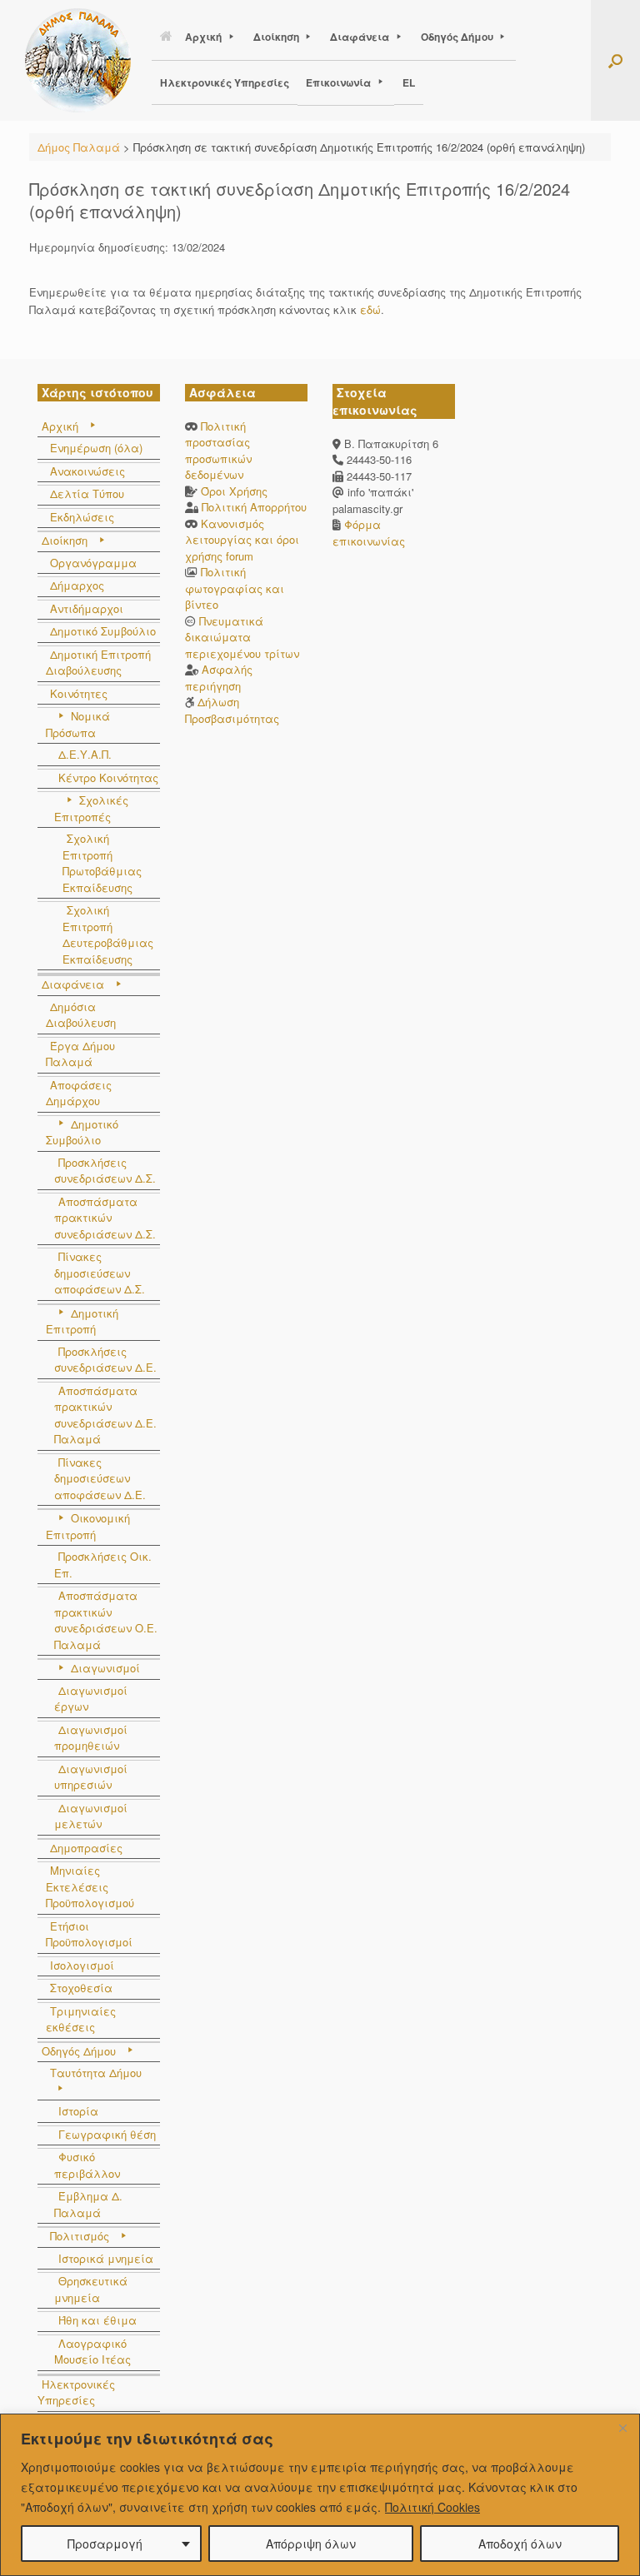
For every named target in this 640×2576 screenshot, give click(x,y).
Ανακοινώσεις (87, 471)
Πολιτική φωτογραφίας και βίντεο (235, 588)
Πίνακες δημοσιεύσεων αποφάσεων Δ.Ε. (100, 1478)
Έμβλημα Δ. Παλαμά (88, 2204)
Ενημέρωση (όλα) (96, 448)
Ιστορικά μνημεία (106, 2258)
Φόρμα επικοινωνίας (369, 533)
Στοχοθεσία (81, 1988)
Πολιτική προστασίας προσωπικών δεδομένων (218, 451)
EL (409, 82)
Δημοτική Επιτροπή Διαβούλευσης (98, 663)
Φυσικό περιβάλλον (87, 2165)
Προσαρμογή (105, 2544)
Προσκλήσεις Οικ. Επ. (103, 1565)
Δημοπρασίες (86, 1848)
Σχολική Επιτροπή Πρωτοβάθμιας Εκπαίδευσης (102, 863)
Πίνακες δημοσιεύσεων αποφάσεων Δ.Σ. (100, 1273)
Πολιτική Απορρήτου (254, 507)
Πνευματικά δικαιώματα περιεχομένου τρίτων (242, 637)
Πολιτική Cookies (432, 2507)
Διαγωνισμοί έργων (91, 1699)
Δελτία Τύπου (87, 493)
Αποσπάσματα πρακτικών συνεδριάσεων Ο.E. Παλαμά (106, 1620)
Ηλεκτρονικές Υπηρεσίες (225, 82)
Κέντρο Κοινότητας (108, 777)
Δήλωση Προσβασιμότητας (232, 710)
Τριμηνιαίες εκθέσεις (81, 2019)
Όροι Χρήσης (234, 491)
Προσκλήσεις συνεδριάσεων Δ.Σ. (105, 1171)
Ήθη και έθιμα (97, 2320)
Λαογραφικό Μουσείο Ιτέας (92, 2352)
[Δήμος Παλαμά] (78, 60)
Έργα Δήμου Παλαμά (80, 1054)
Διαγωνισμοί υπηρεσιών (91, 1777)
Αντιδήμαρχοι (87, 608)
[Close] (622, 2428)
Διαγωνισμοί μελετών (91, 1816)
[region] (320, 2495)
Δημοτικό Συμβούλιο (103, 631)
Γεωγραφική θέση (107, 2134)
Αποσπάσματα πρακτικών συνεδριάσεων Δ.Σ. (105, 1218)
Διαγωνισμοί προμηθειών (91, 1738)
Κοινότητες (79, 693)
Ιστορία (78, 2111)
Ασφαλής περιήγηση (219, 678)
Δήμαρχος (77, 585)
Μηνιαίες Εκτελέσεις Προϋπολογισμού (90, 1886)
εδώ (370, 309)
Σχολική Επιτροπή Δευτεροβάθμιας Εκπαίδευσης (108, 934)
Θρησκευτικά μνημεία (91, 2289)
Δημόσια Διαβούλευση (81, 1015)
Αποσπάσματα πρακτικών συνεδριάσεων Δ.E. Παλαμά (105, 1415)
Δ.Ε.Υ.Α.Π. (85, 754)
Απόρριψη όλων (311, 2544)
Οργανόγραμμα (93, 563)
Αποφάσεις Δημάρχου (79, 1093)
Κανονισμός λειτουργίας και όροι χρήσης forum (242, 540)
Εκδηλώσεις (82, 517)
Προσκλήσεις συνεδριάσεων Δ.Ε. (105, 1360)
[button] (615, 60)
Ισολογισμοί (82, 1965)
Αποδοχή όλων (520, 2544)
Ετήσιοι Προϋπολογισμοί (89, 1934)
